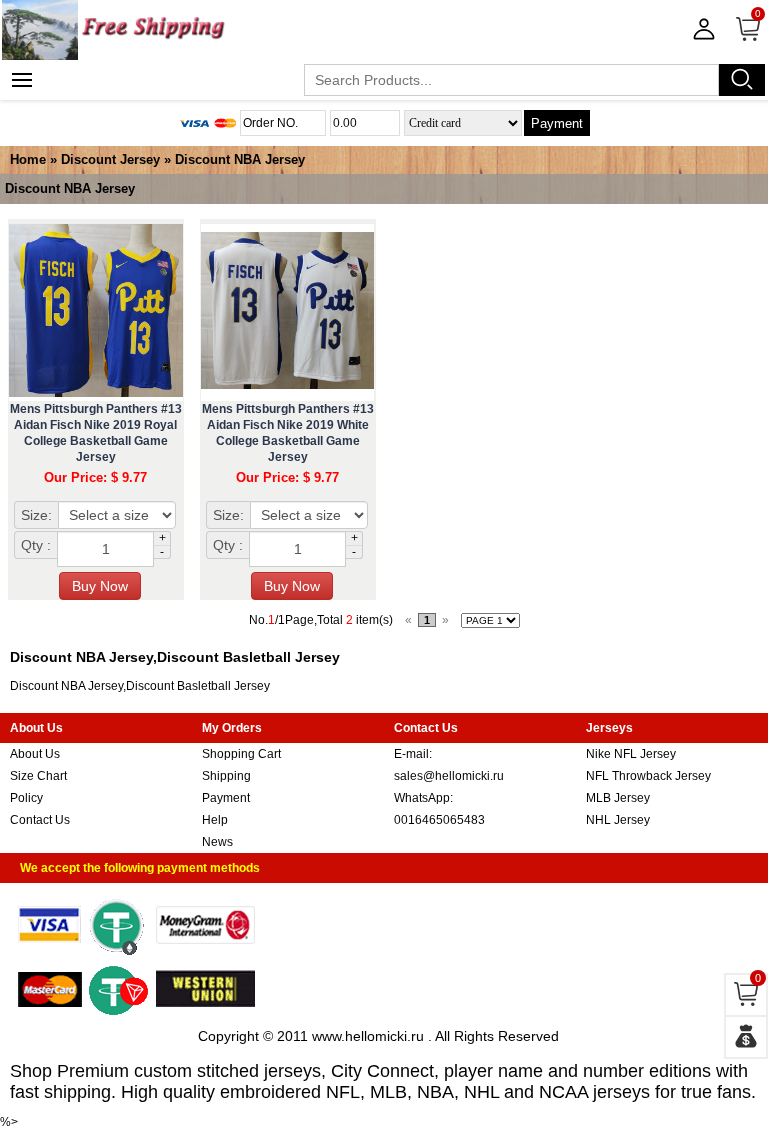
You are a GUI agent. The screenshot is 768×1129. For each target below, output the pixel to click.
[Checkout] (746, 1037)
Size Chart (38, 776)
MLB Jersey (618, 798)
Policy (26, 798)
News (217, 842)
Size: (36, 515)
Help (215, 820)
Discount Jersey (110, 159)
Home (28, 159)
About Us (35, 754)
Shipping (226, 776)
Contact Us (40, 820)
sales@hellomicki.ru (449, 776)
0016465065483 (439, 820)
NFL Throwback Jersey (648, 776)
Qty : (36, 545)
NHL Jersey (618, 820)
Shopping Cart (241, 754)
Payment (557, 123)
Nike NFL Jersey (631, 754)
